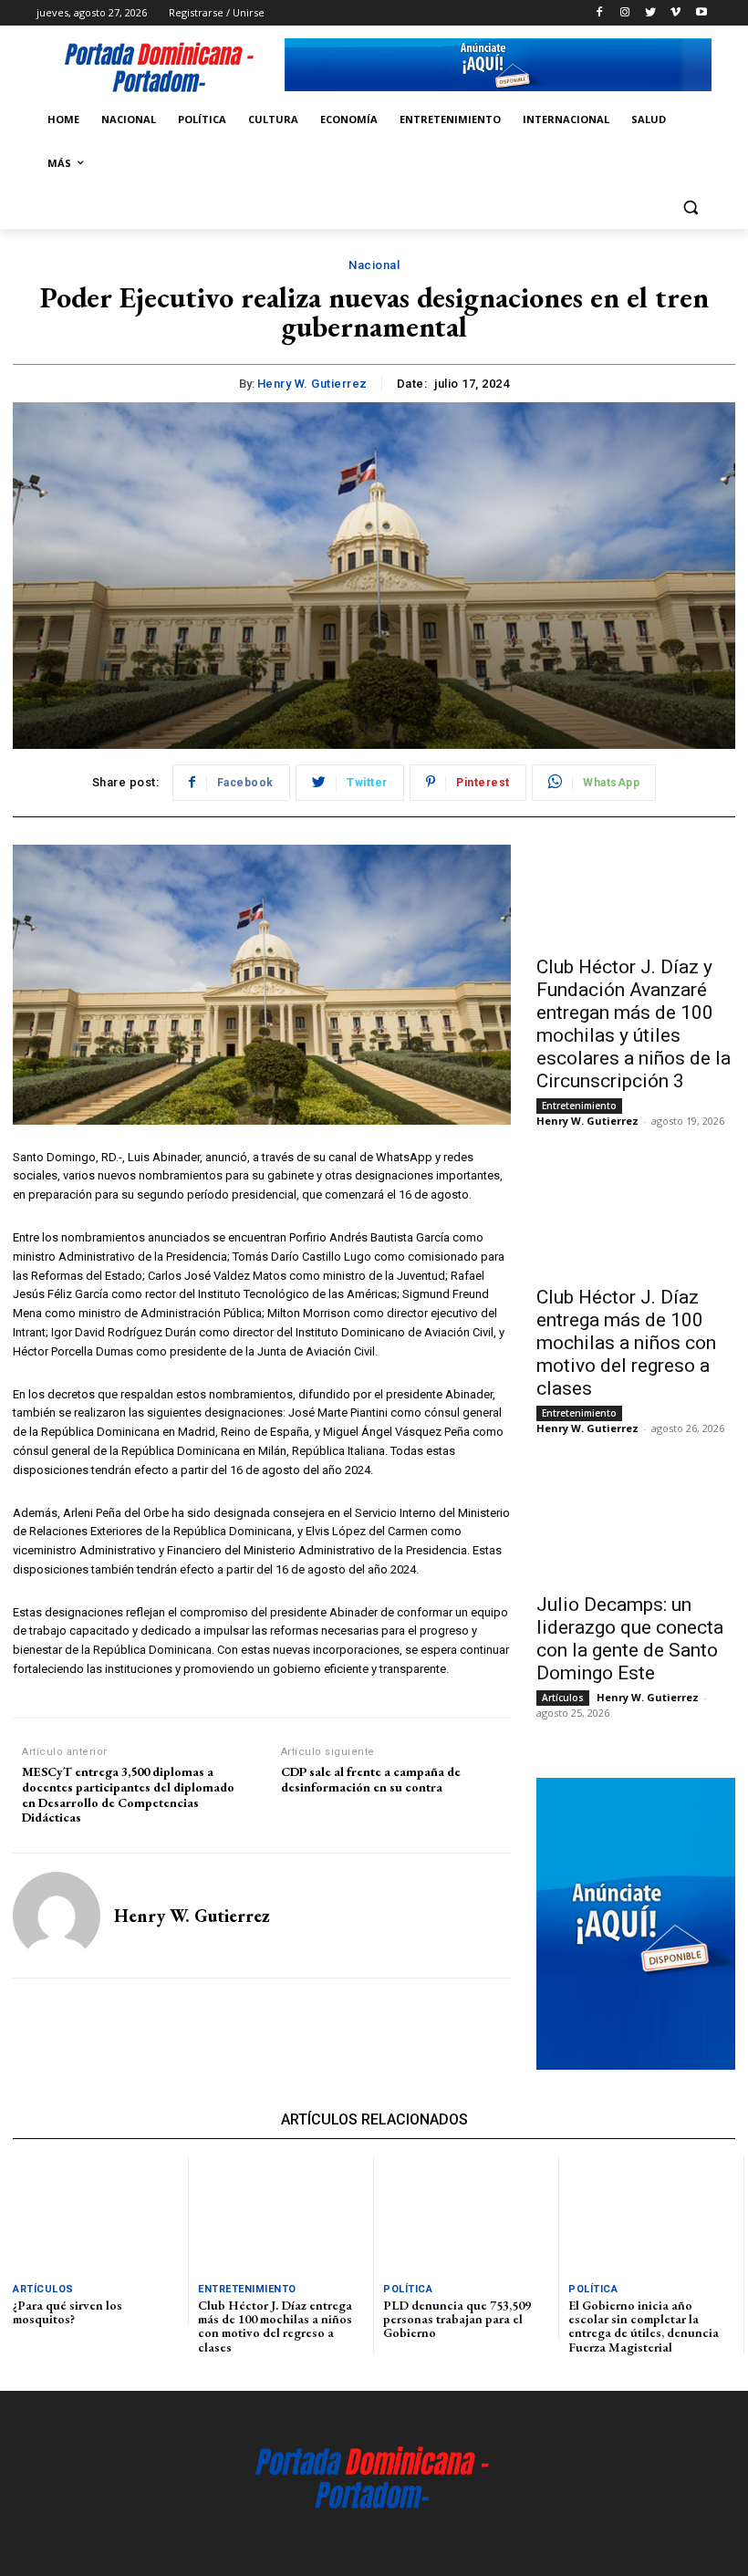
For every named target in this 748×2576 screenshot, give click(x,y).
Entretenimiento (579, 1106)
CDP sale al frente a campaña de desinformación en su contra (371, 1779)
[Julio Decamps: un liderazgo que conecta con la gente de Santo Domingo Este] (636, 1532)
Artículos (563, 1698)
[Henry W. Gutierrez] (57, 1916)
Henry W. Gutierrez (312, 384)
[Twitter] (651, 13)
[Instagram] (625, 13)
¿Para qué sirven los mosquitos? (68, 2312)
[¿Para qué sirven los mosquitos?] (96, 2214)
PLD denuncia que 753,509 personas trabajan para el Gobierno (457, 2319)
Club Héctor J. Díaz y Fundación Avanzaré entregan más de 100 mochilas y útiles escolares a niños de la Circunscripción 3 (634, 1024)
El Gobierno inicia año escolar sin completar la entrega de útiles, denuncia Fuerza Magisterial (644, 2326)
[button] (690, 208)
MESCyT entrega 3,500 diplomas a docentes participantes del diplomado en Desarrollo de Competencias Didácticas (128, 1794)
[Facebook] (600, 13)
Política (408, 2289)
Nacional (374, 265)
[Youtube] (701, 13)
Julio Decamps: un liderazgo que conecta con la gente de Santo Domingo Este (630, 1639)
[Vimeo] (675, 13)
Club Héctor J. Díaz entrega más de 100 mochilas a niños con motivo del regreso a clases (626, 1343)
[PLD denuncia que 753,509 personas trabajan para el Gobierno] (466, 2214)
